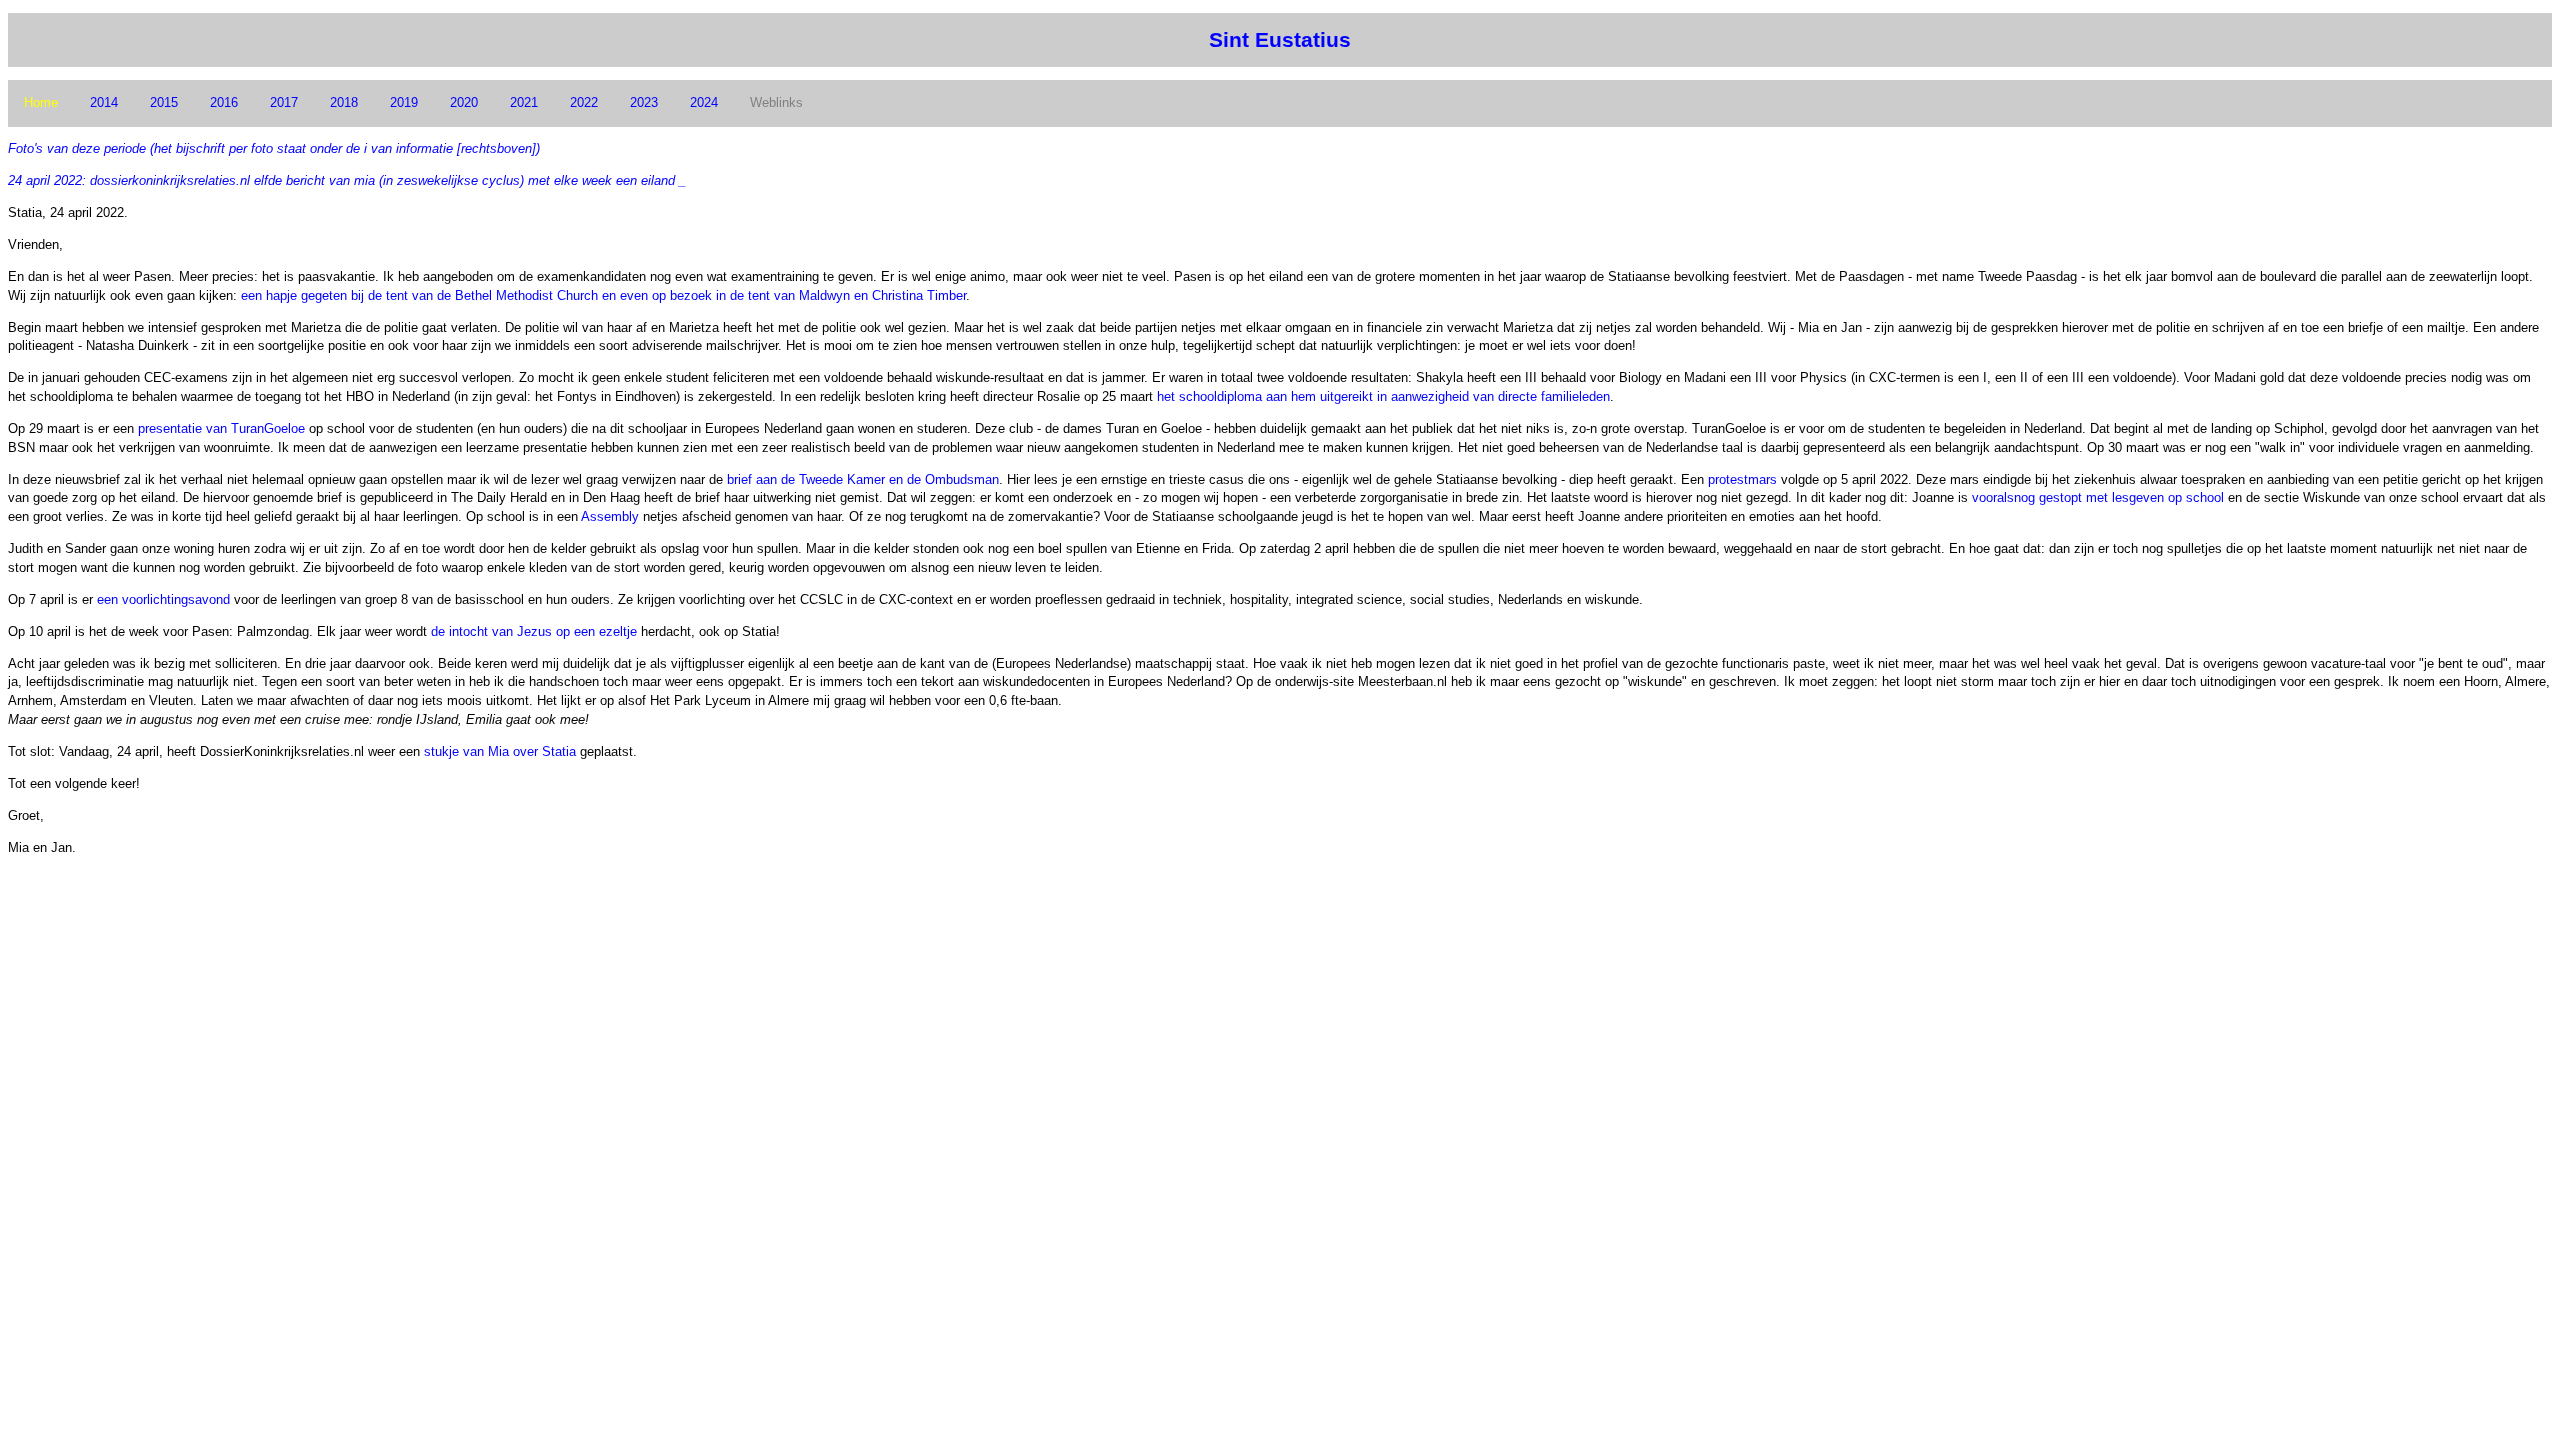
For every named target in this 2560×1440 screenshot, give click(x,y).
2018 (344, 102)
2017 (284, 102)
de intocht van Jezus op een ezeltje (534, 631)
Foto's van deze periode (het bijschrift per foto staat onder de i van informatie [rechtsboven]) (274, 148)
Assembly (610, 516)
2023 (644, 102)
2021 (524, 102)
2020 (464, 102)
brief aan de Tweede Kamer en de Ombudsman (863, 479)
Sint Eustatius (1280, 40)
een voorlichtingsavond (163, 599)
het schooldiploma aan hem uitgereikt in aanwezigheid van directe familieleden (1383, 396)
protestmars (1742, 479)
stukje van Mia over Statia (500, 751)
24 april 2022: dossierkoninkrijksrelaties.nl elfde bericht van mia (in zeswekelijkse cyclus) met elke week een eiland (341, 180)
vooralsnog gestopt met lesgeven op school (2098, 497)
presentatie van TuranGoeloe (221, 428)
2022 (584, 102)
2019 (404, 102)
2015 (164, 102)
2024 (704, 102)
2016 (224, 102)
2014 (104, 102)
